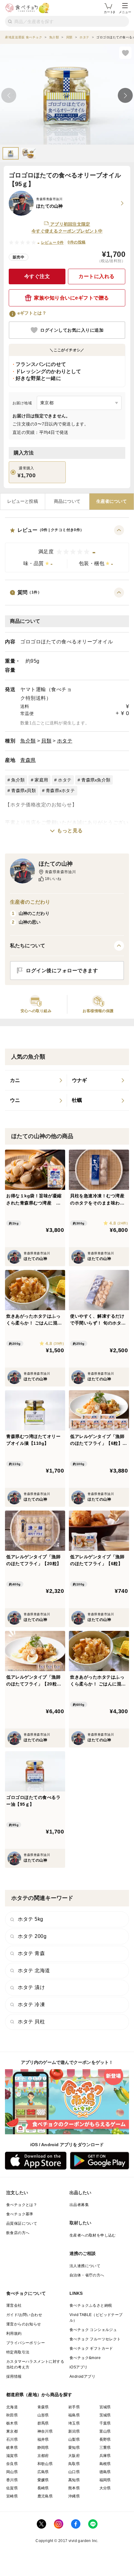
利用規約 (14, 2333)
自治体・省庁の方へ (87, 2275)
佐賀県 (12, 2488)
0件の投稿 (77, 242)
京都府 (43, 2456)
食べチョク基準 (20, 2214)
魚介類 (28, 741)
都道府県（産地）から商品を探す (39, 2395)
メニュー (125, 12)
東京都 (12, 2431)
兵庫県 (105, 2456)
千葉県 (105, 2423)
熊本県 (74, 2488)
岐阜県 (12, 2448)
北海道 (12, 2407)
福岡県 (105, 2480)
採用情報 (14, 2377)
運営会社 (14, 2305)
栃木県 (12, 2423)
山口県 (74, 2472)
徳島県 (105, 2472)
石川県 (12, 2439)
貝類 (46, 741)
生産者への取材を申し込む (93, 2235)
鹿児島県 (45, 2496)
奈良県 (12, 2464)
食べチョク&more (85, 2358)
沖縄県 (74, 2496)
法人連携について (85, 2266)
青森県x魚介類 (96, 780)
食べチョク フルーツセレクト (95, 2339)
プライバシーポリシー (26, 2343)
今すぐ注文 (37, 276)
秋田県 (12, 2415)
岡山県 (12, 2472)
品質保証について (22, 2223)
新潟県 (74, 2431)
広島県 (43, 2472)
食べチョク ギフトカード (91, 2348)
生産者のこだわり (30, 902)
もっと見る (70, 831)
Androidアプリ (82, 2377)
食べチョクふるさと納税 (91, 2305)
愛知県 (74, 2448)
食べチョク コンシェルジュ (93, 2330)
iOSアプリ (79, 2367)
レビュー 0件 (53, 243)
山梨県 (74, 2439)
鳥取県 (74, 2464)
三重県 (105, 2448)
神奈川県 (45, 2431)
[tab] (23, 502)
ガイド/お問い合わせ (24, 2315)
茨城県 (105, 2415)
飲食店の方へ (18, 2233)
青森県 (28, 760)
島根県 (105, 2464)
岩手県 (74, 2407)
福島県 (74, 2415)
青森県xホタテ (60, 791)
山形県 (43, 2415)
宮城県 (105, 2407)
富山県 (105, 2431)
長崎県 (43, 2488)
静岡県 (43, 2448)
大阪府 (74, 2456)
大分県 (105, 2488)
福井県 (43, 2439)
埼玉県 (74, 2423)
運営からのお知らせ (24, 2324)
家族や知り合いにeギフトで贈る (72, 298)
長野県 (105, 2439)
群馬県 (43, 2423)
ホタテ (65, 741)
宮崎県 (12, 2496)
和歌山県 (45, 2464)
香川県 (12, 2480)
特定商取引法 (18, 2352)
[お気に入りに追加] (125, 53)
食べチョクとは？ (22, 2205)
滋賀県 (12, 2456)
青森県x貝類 (24, 791)
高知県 (74, 2480)
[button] (67, 549)
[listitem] (36, 1080)
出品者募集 (79, 2205)
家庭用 (41, 780)
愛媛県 (43, 2480)
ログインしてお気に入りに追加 (72, 330)
